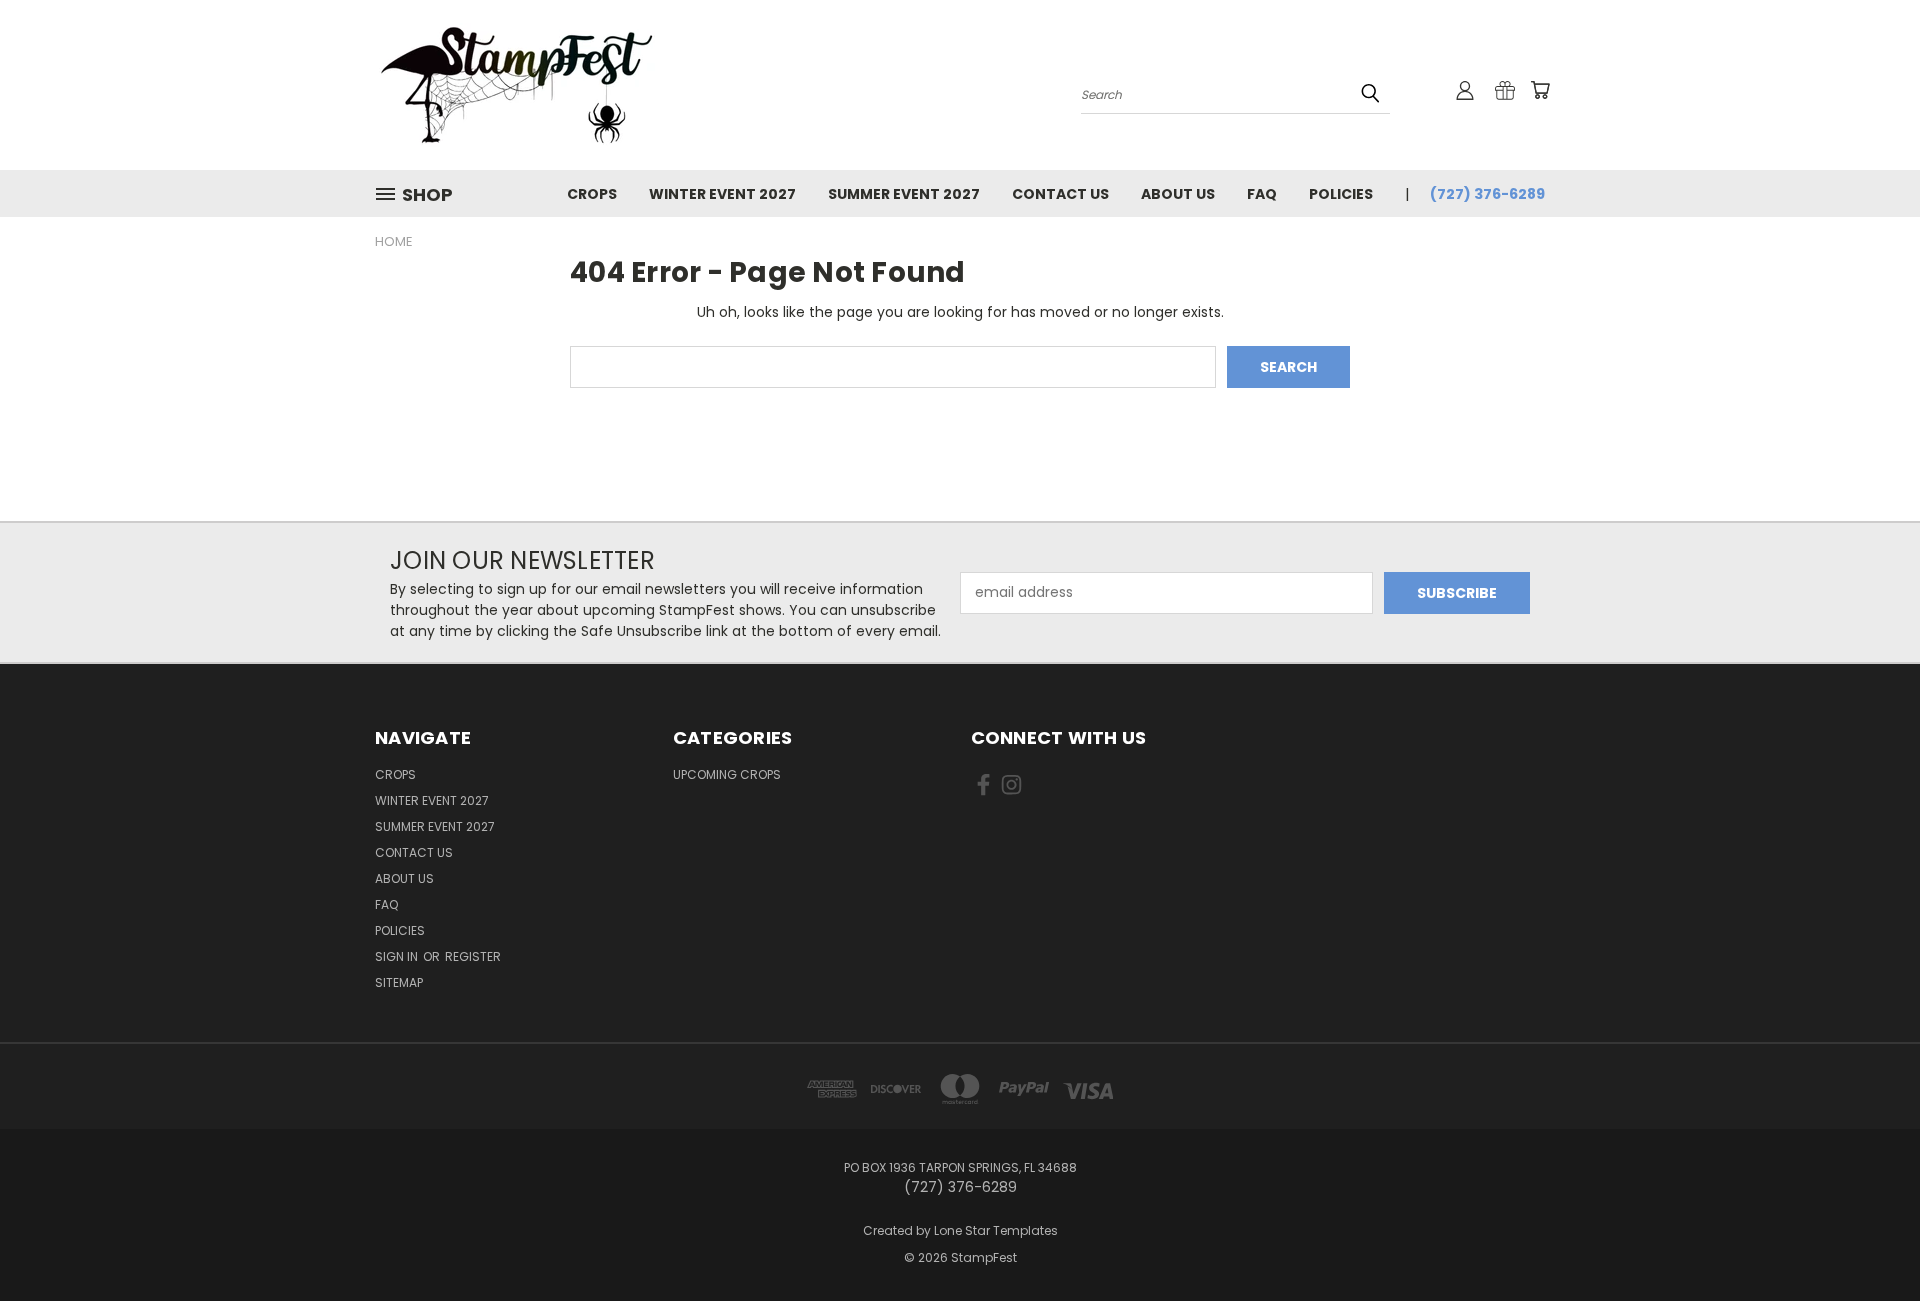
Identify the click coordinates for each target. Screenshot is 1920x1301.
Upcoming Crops (727, 774)
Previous (1867, 1238)
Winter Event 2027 (722, 194)
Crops (592, 194)
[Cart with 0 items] (1540, 90)
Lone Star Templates (996, 1230)
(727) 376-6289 (1487, 194)
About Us (1178, 194)
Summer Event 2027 (904, 194)
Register (473, 956)
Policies (1341, 194)
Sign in (398, 956)
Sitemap (399, 982)
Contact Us (1060, 194)
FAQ (1262, 194)
